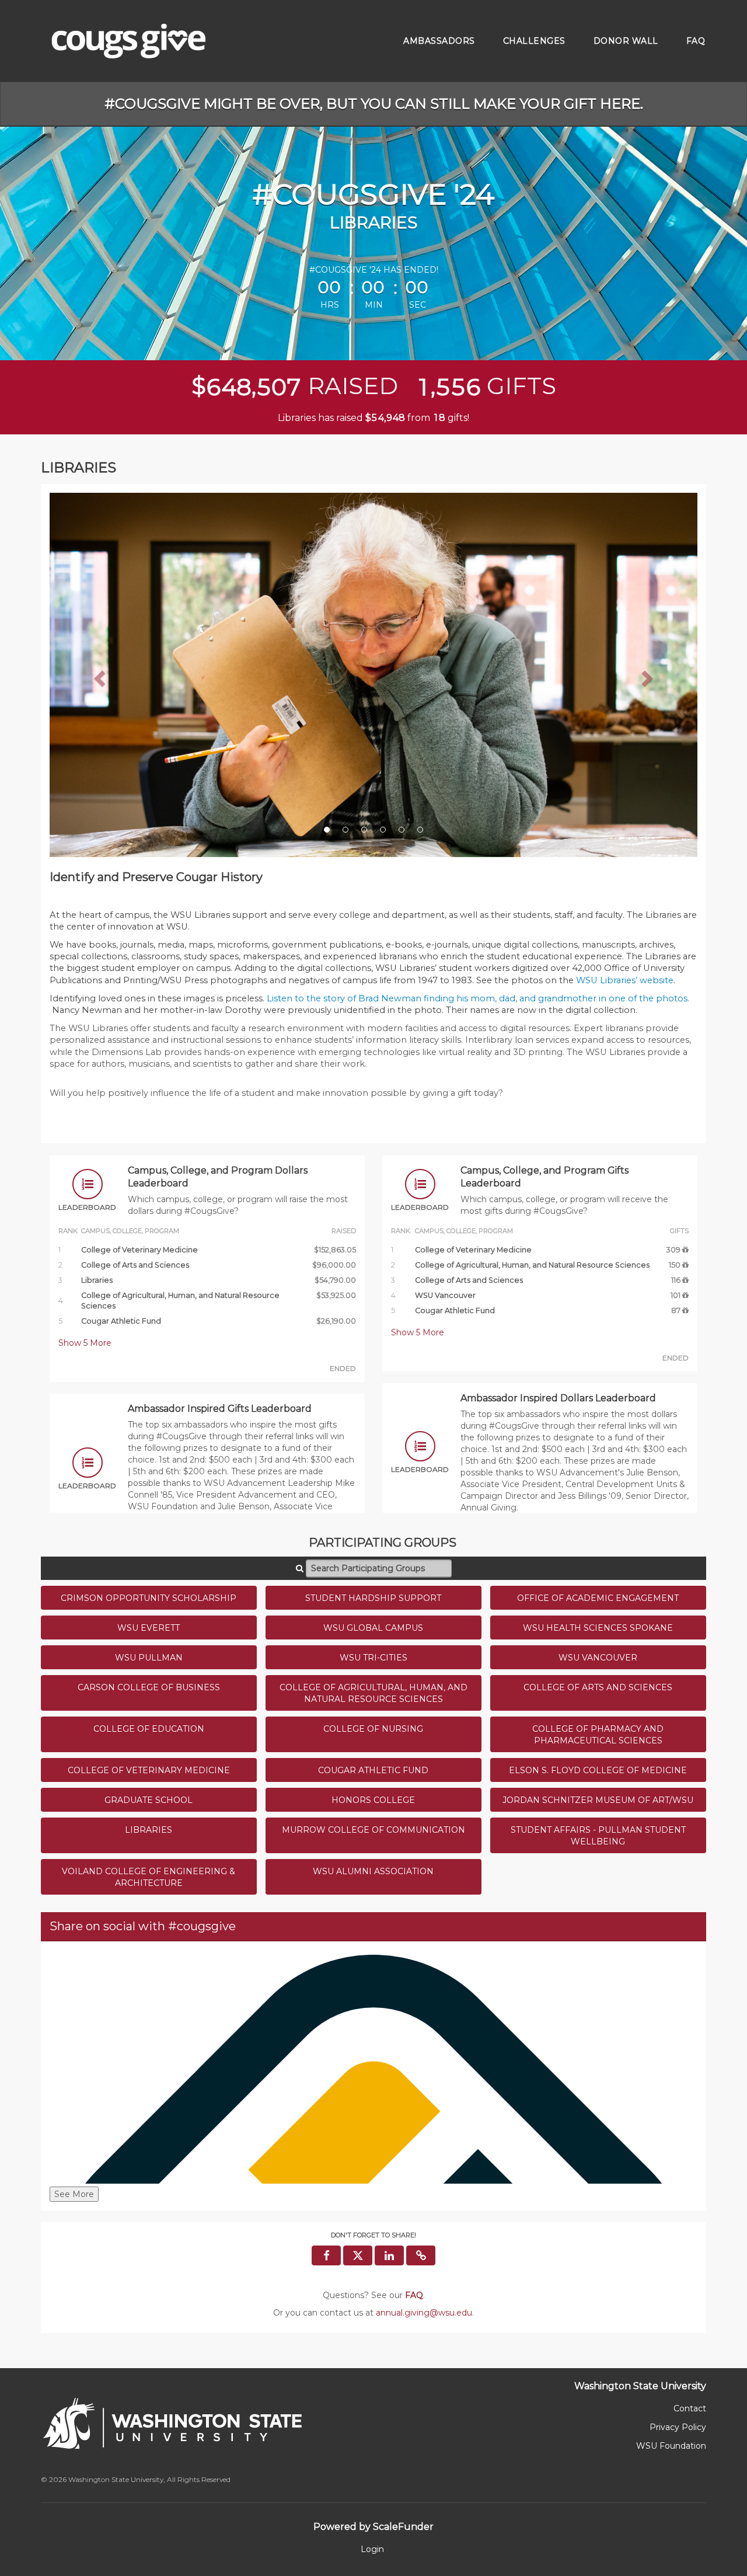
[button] (98, 675)
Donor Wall (626, 41)
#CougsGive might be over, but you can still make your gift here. (374, 104)
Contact (690, 2408)
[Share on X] (358, 2255)
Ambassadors (439, 41)
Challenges (534, 41)
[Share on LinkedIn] (389, 2255)
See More (74, 2194)
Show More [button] (85, 1343)
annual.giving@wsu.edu (424, 2313)
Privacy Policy (678, 2427)
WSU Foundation (671, 2446)
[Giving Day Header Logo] (128, 41)
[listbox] (373, 675)
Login (372, 2549)
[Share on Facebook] (326, 2255)
